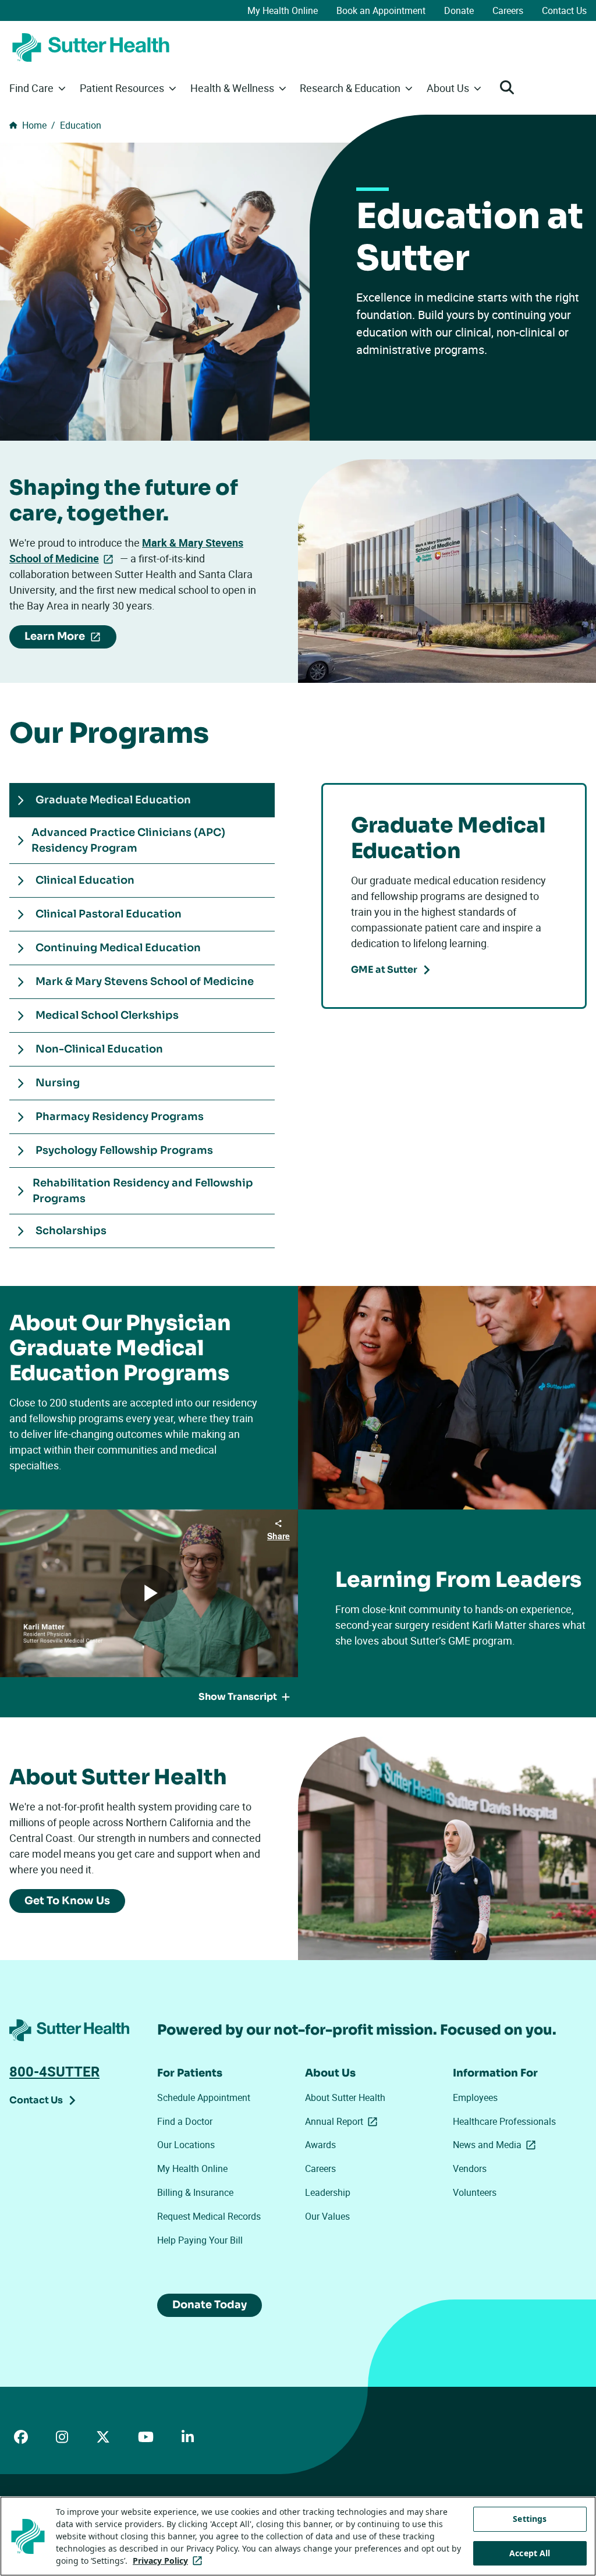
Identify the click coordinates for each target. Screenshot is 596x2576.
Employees (475, 2097)
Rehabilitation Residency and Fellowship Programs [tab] (143, 1191)
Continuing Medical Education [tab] (118, 948)
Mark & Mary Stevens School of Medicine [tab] (145, 981)
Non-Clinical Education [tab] (99, 1049)
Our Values (327, 2216)
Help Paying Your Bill (200, 2240)
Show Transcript (238, 1697)
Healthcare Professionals (504, 2121)
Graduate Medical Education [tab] (113, 800)
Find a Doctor (185, 2121)
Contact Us (564, 10)
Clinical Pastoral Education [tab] (109, 914)
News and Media (496, 2145)
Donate (459, 10)
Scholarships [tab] (71, 1231)
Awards (320, 2145)
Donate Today (210, 2305)
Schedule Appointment (204, 2097)
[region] (298, 2536)
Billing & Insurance (195, 2192)
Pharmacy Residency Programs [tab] (120, 1117)
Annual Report (343, 2121)
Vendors (470, 2168)
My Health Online (283, 10)
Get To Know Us (67, 1901)
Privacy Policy (170, 2561)
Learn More (70, 639)
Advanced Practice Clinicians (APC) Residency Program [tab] (128, 840)
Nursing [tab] (58, 1083)
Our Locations (186, 2145)
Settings (530, 2519)
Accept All (530, 2553)
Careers (508, 10)
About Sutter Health (345, 2097)
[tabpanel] (454, 896)
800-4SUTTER (54, 2071)
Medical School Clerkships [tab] (107, 1015)
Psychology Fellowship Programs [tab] (124, 1150)
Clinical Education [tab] (85, 880)
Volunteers (475, 2192)
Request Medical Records (209, 2216)
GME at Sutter (384, 970)
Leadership (328, 2192)
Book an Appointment (381, 10)
